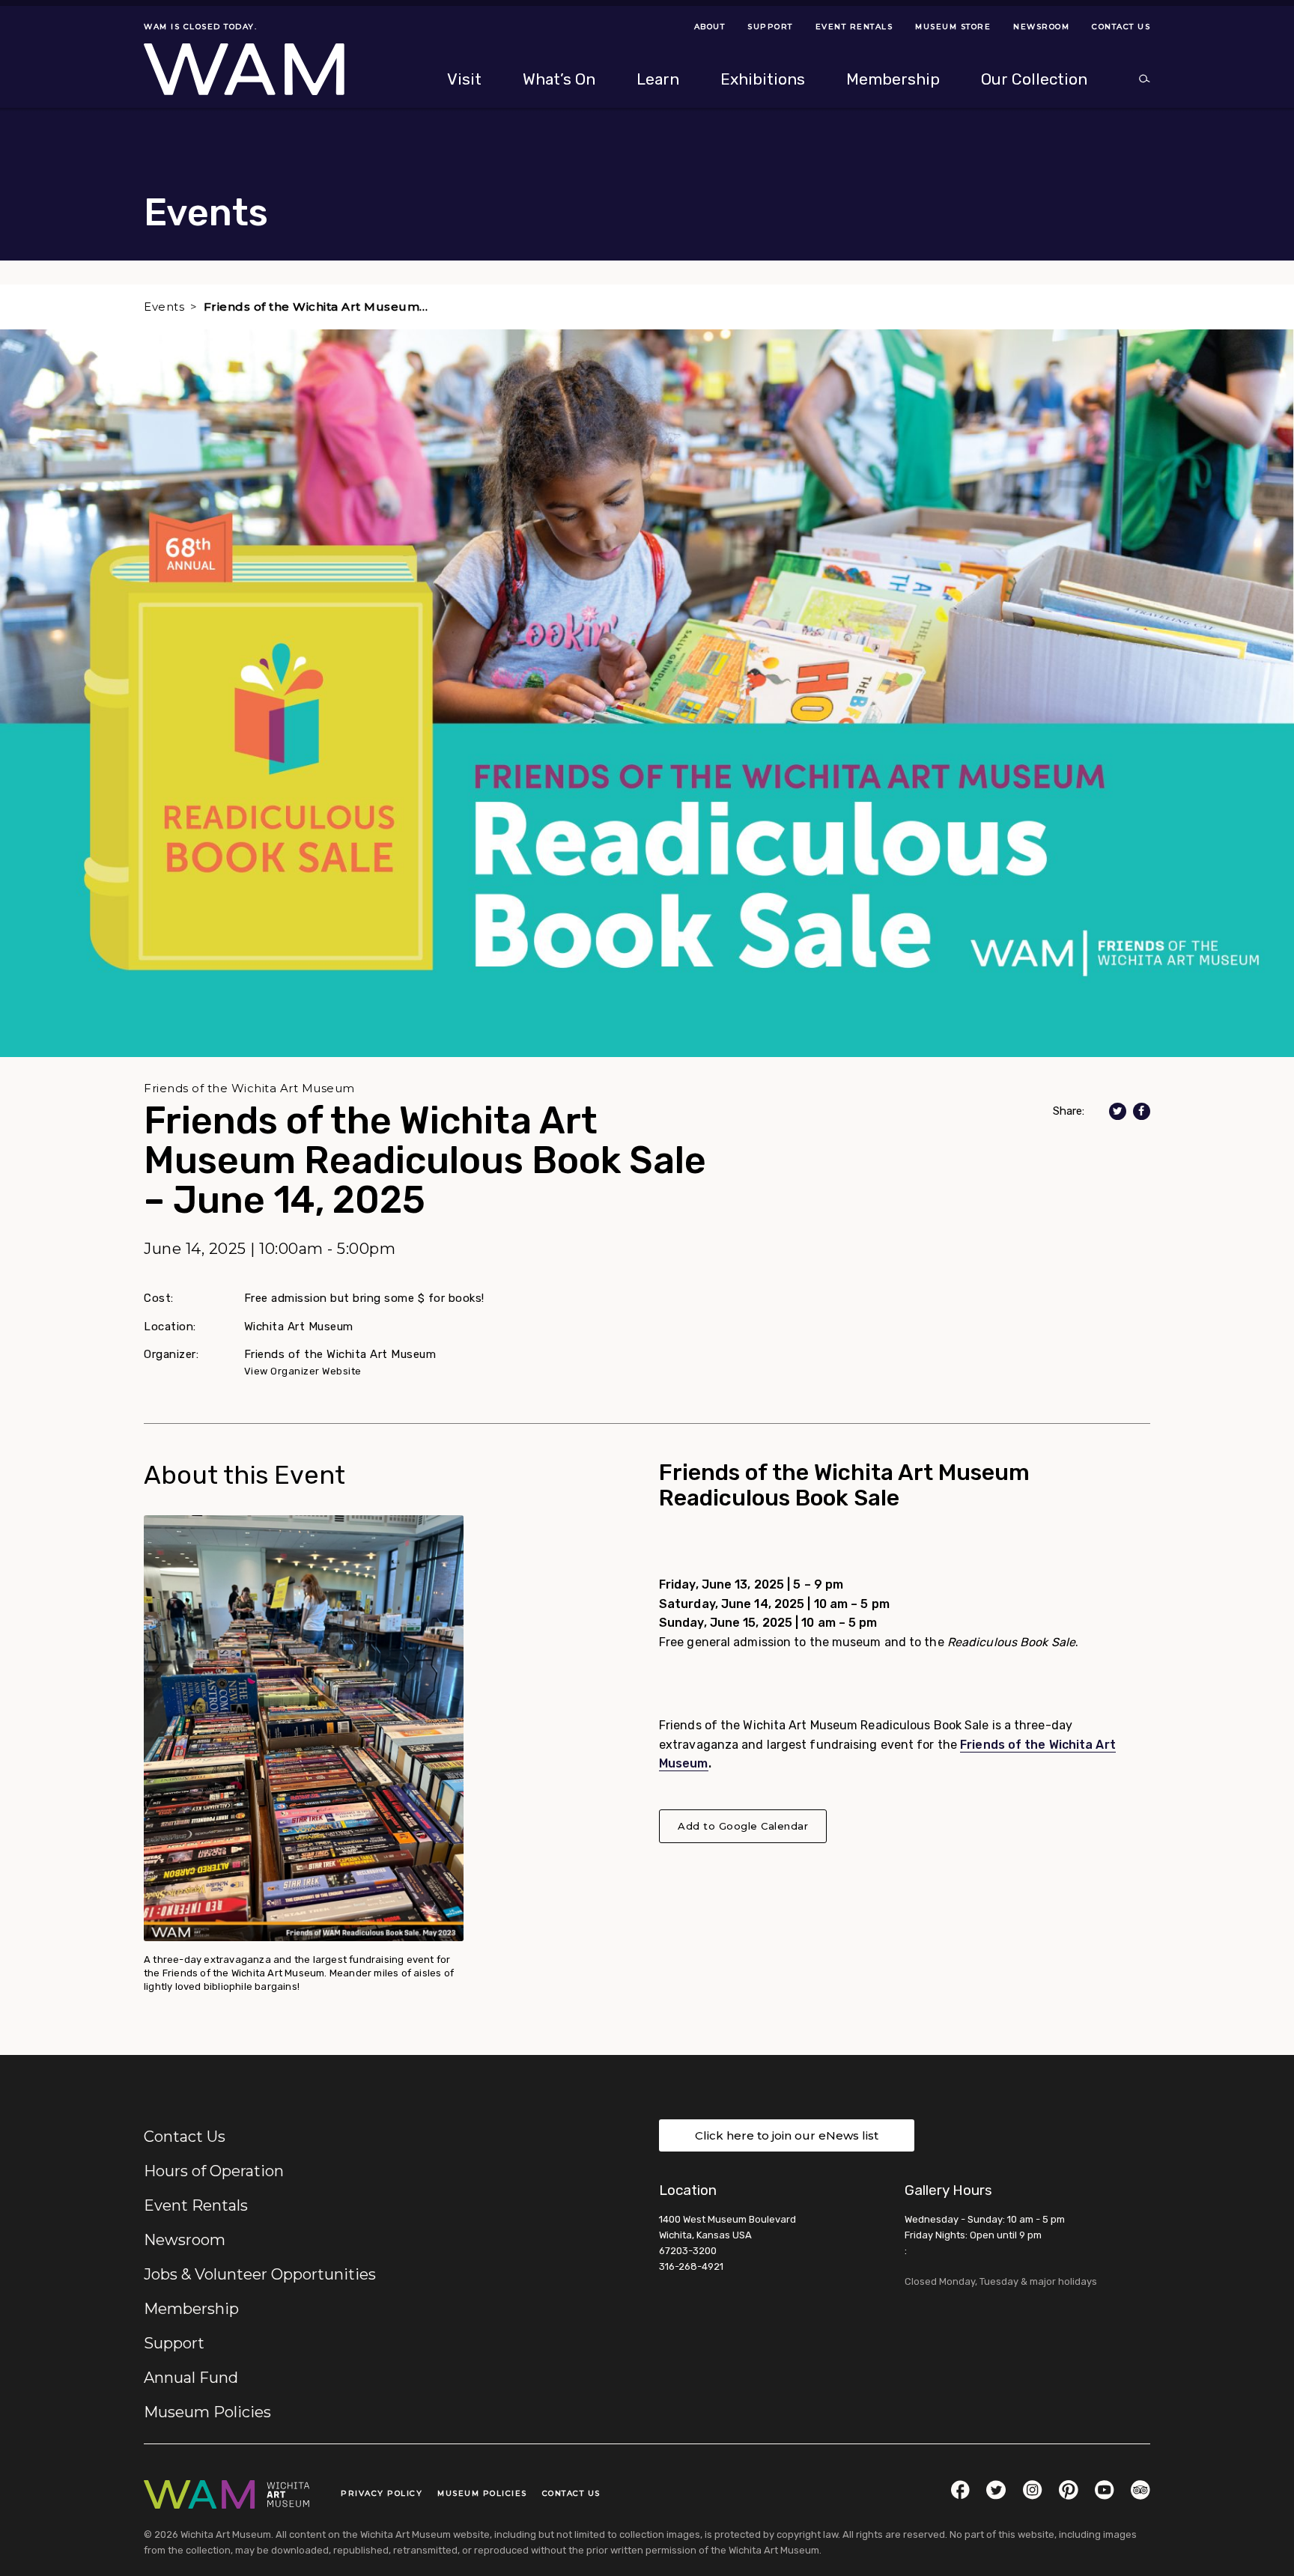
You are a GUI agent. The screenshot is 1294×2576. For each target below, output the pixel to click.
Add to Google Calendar (743, 1826)
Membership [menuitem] (893, 79)
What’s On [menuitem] (559, 79)
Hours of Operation (214, 2171)
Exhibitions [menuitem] (763, 79)
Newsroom (185, 2240)
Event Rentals (196, 2205)
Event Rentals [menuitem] (854, 27)
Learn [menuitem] (658, 79)
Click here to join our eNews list (787, 2135)
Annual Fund (191, 2378)
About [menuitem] (710, 27)
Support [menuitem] (770, 27)
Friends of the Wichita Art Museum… (316, 307)
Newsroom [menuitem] (1041, 27)
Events (164, 307)
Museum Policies (207, 2412)
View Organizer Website (303, 1371)
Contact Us (185, 2137)
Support (174, 2343)
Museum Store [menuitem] (953, 27)
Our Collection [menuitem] (1034, 79)
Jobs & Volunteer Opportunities (260, 2274)
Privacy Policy (382, 2493)
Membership (191, 2309)
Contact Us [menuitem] (1121, 27)
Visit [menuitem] (464, 79)
